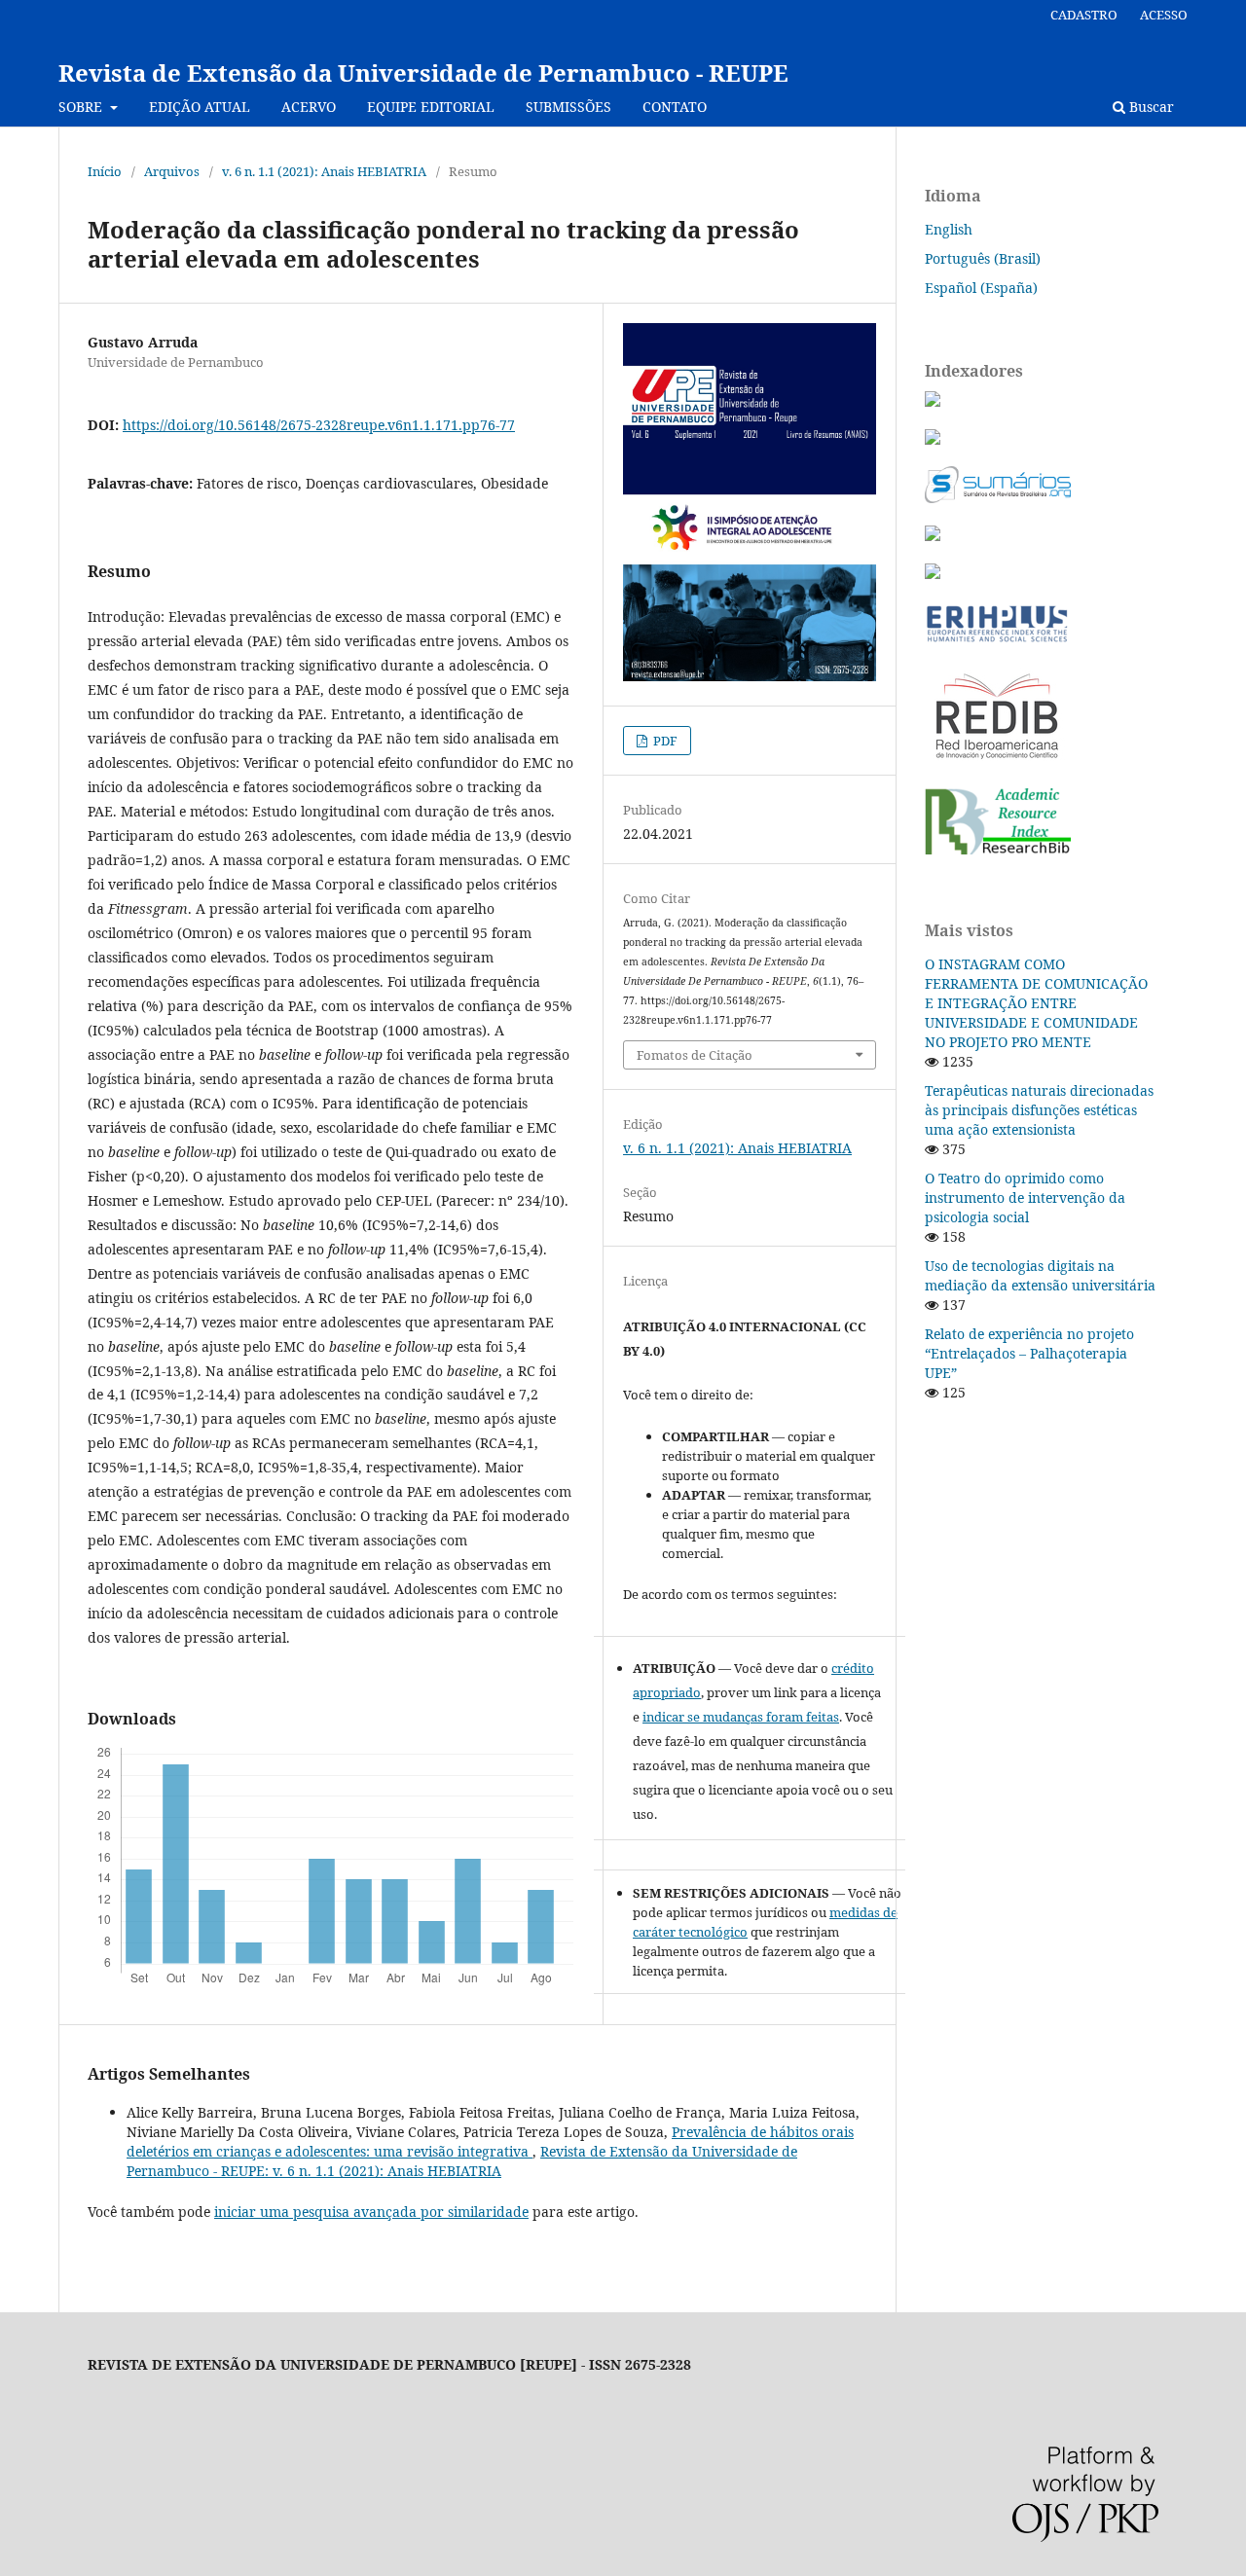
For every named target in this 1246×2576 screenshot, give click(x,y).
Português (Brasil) (983, 258)
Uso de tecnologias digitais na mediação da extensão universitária (1040, 1275)
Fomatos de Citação (695, 1055)
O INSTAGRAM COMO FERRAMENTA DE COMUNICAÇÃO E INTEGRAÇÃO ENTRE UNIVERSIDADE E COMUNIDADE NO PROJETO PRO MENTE (1036, 1003)
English (949, 229)
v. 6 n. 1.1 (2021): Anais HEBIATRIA (324, 171)
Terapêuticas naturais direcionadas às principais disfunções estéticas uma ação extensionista (1039, 1110)
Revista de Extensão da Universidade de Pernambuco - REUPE (423, 73)
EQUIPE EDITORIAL (431, 107)
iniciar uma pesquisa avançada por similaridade (371, 2212)
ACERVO (309, 107)
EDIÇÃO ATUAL (200, 107)
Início (105, 171)
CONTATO (675, 107)
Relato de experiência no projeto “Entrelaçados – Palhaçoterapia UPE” (1029, 1353)
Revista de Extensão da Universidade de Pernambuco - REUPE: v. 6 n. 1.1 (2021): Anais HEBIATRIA (462, 2161)
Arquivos (172, 171)
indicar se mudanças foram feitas (741, 1717)
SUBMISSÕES (568, 107)
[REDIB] (997, 762)
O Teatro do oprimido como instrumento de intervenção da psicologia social (1025, 1197)
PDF (664, 741)
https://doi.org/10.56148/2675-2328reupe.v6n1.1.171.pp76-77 (319, 425)
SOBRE (82, 107)
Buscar (1150, 107)
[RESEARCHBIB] (998, 849)
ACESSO (1164, 15)
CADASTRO (1084, 15)
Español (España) (981, 288)
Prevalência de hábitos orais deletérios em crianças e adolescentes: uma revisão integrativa (490, 2141)
